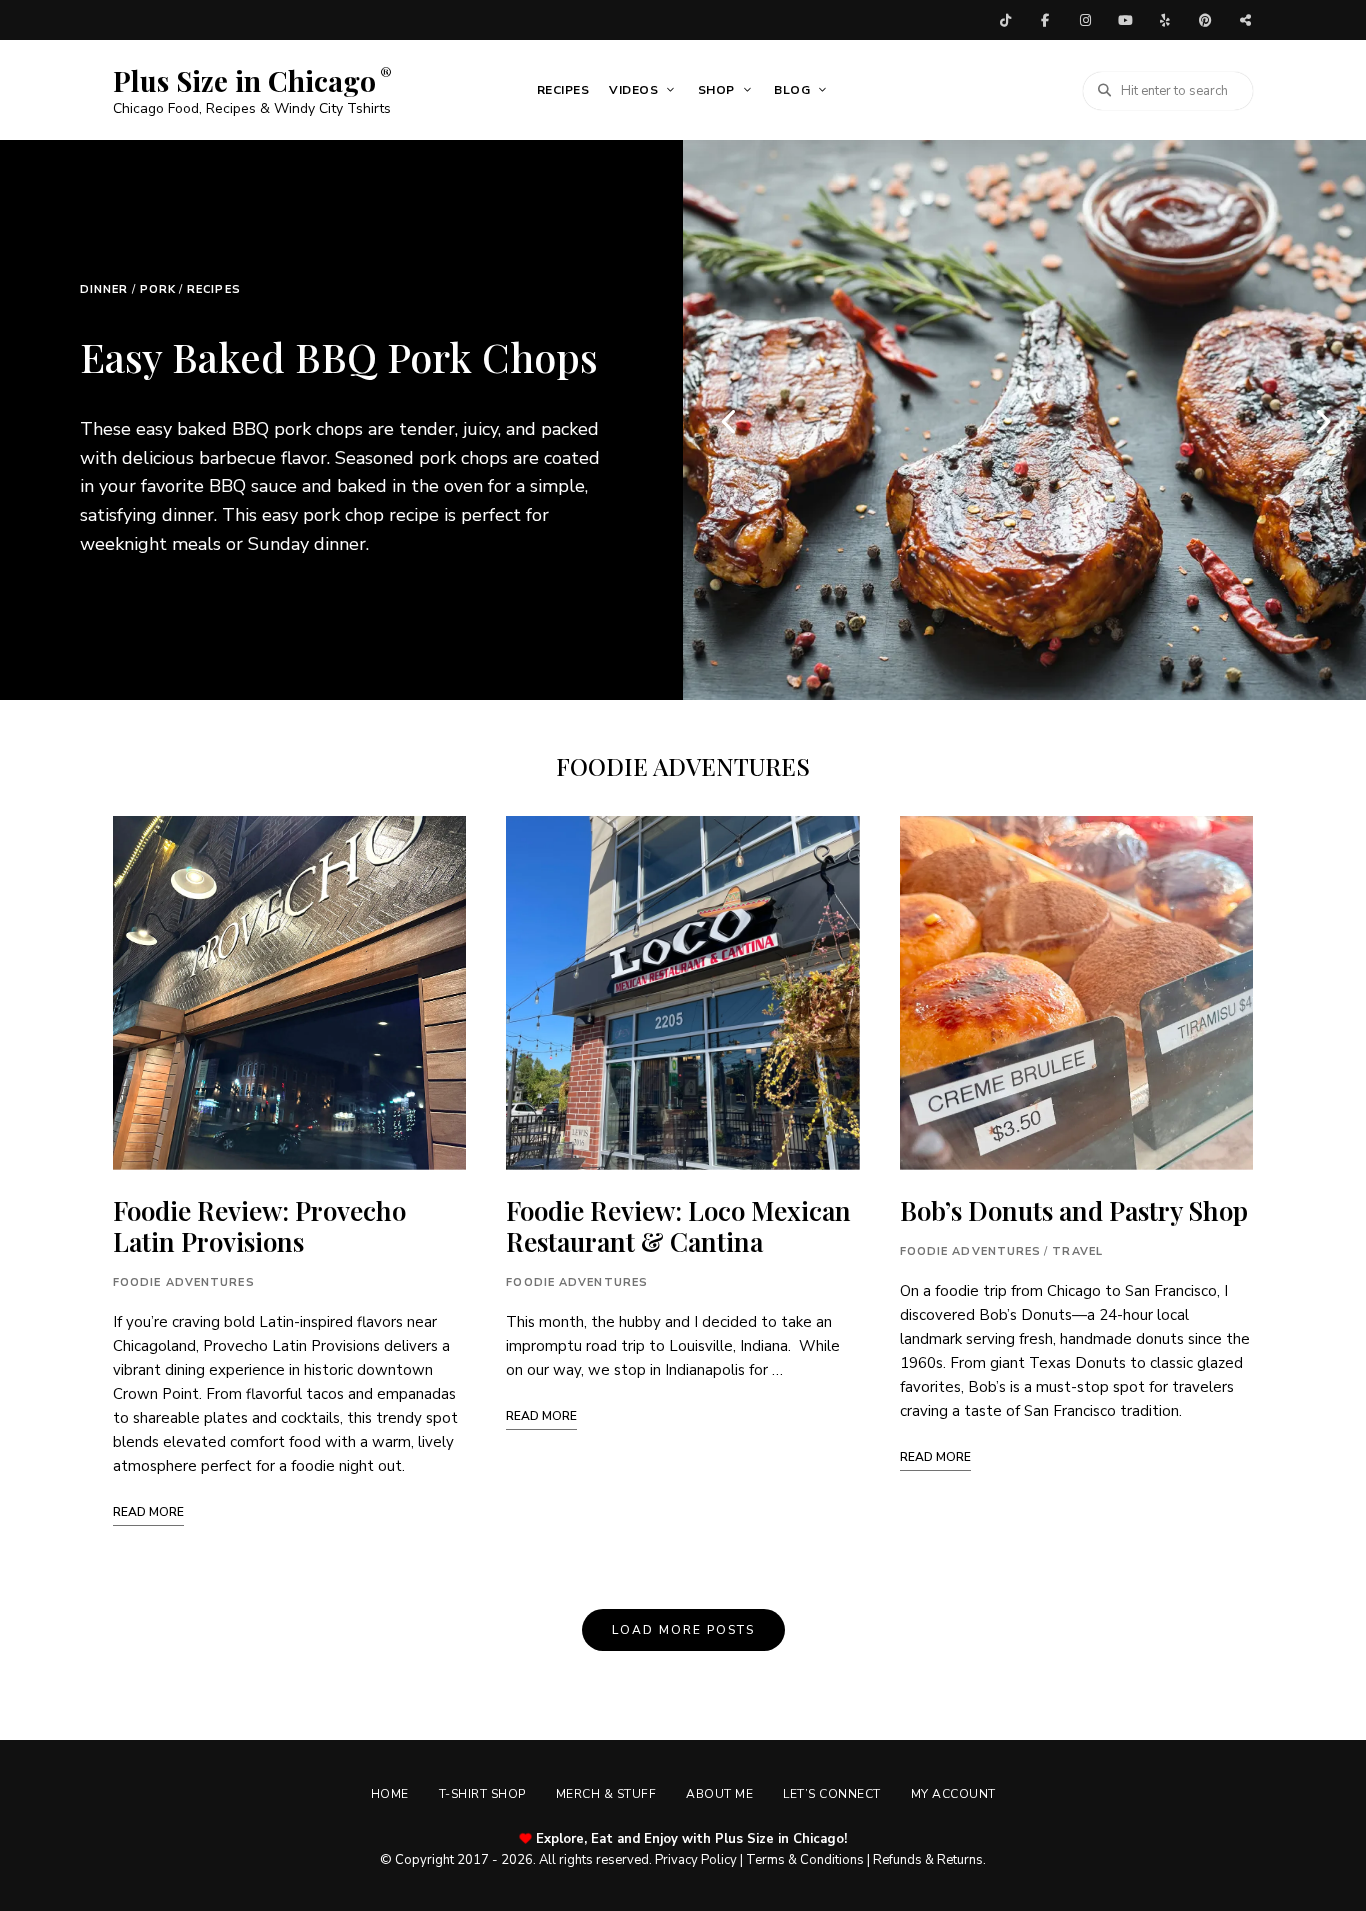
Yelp (1165, 20)
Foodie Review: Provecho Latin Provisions (259, 1226)
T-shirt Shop (482, 1794)
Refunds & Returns (928, 1860)
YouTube (1125, 20)
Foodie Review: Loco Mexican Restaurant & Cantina (678, 1226)
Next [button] (1321, 420)
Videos (633, 90)
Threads (1245, 20)
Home (390, 1794)
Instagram (1085, 20)
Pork (158, 289)
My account (953, 1794)
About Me (719, 1794)
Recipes (563, 90)
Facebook (1045, 20)
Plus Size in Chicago (244, 81)
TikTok (1005, 20)
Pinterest (1205, 20)
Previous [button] (728, 420)
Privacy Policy (696, 1860)
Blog (792, 90)
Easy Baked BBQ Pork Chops (339, 356)
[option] (341, 420)
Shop (716, 90)
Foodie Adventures (184, 1282)
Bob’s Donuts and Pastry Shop (1074, 1210)
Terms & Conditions (805, 1860)
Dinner (104, 289)
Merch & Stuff (606, 1794)
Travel (1077, 1251)
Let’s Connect (832, 1794)
